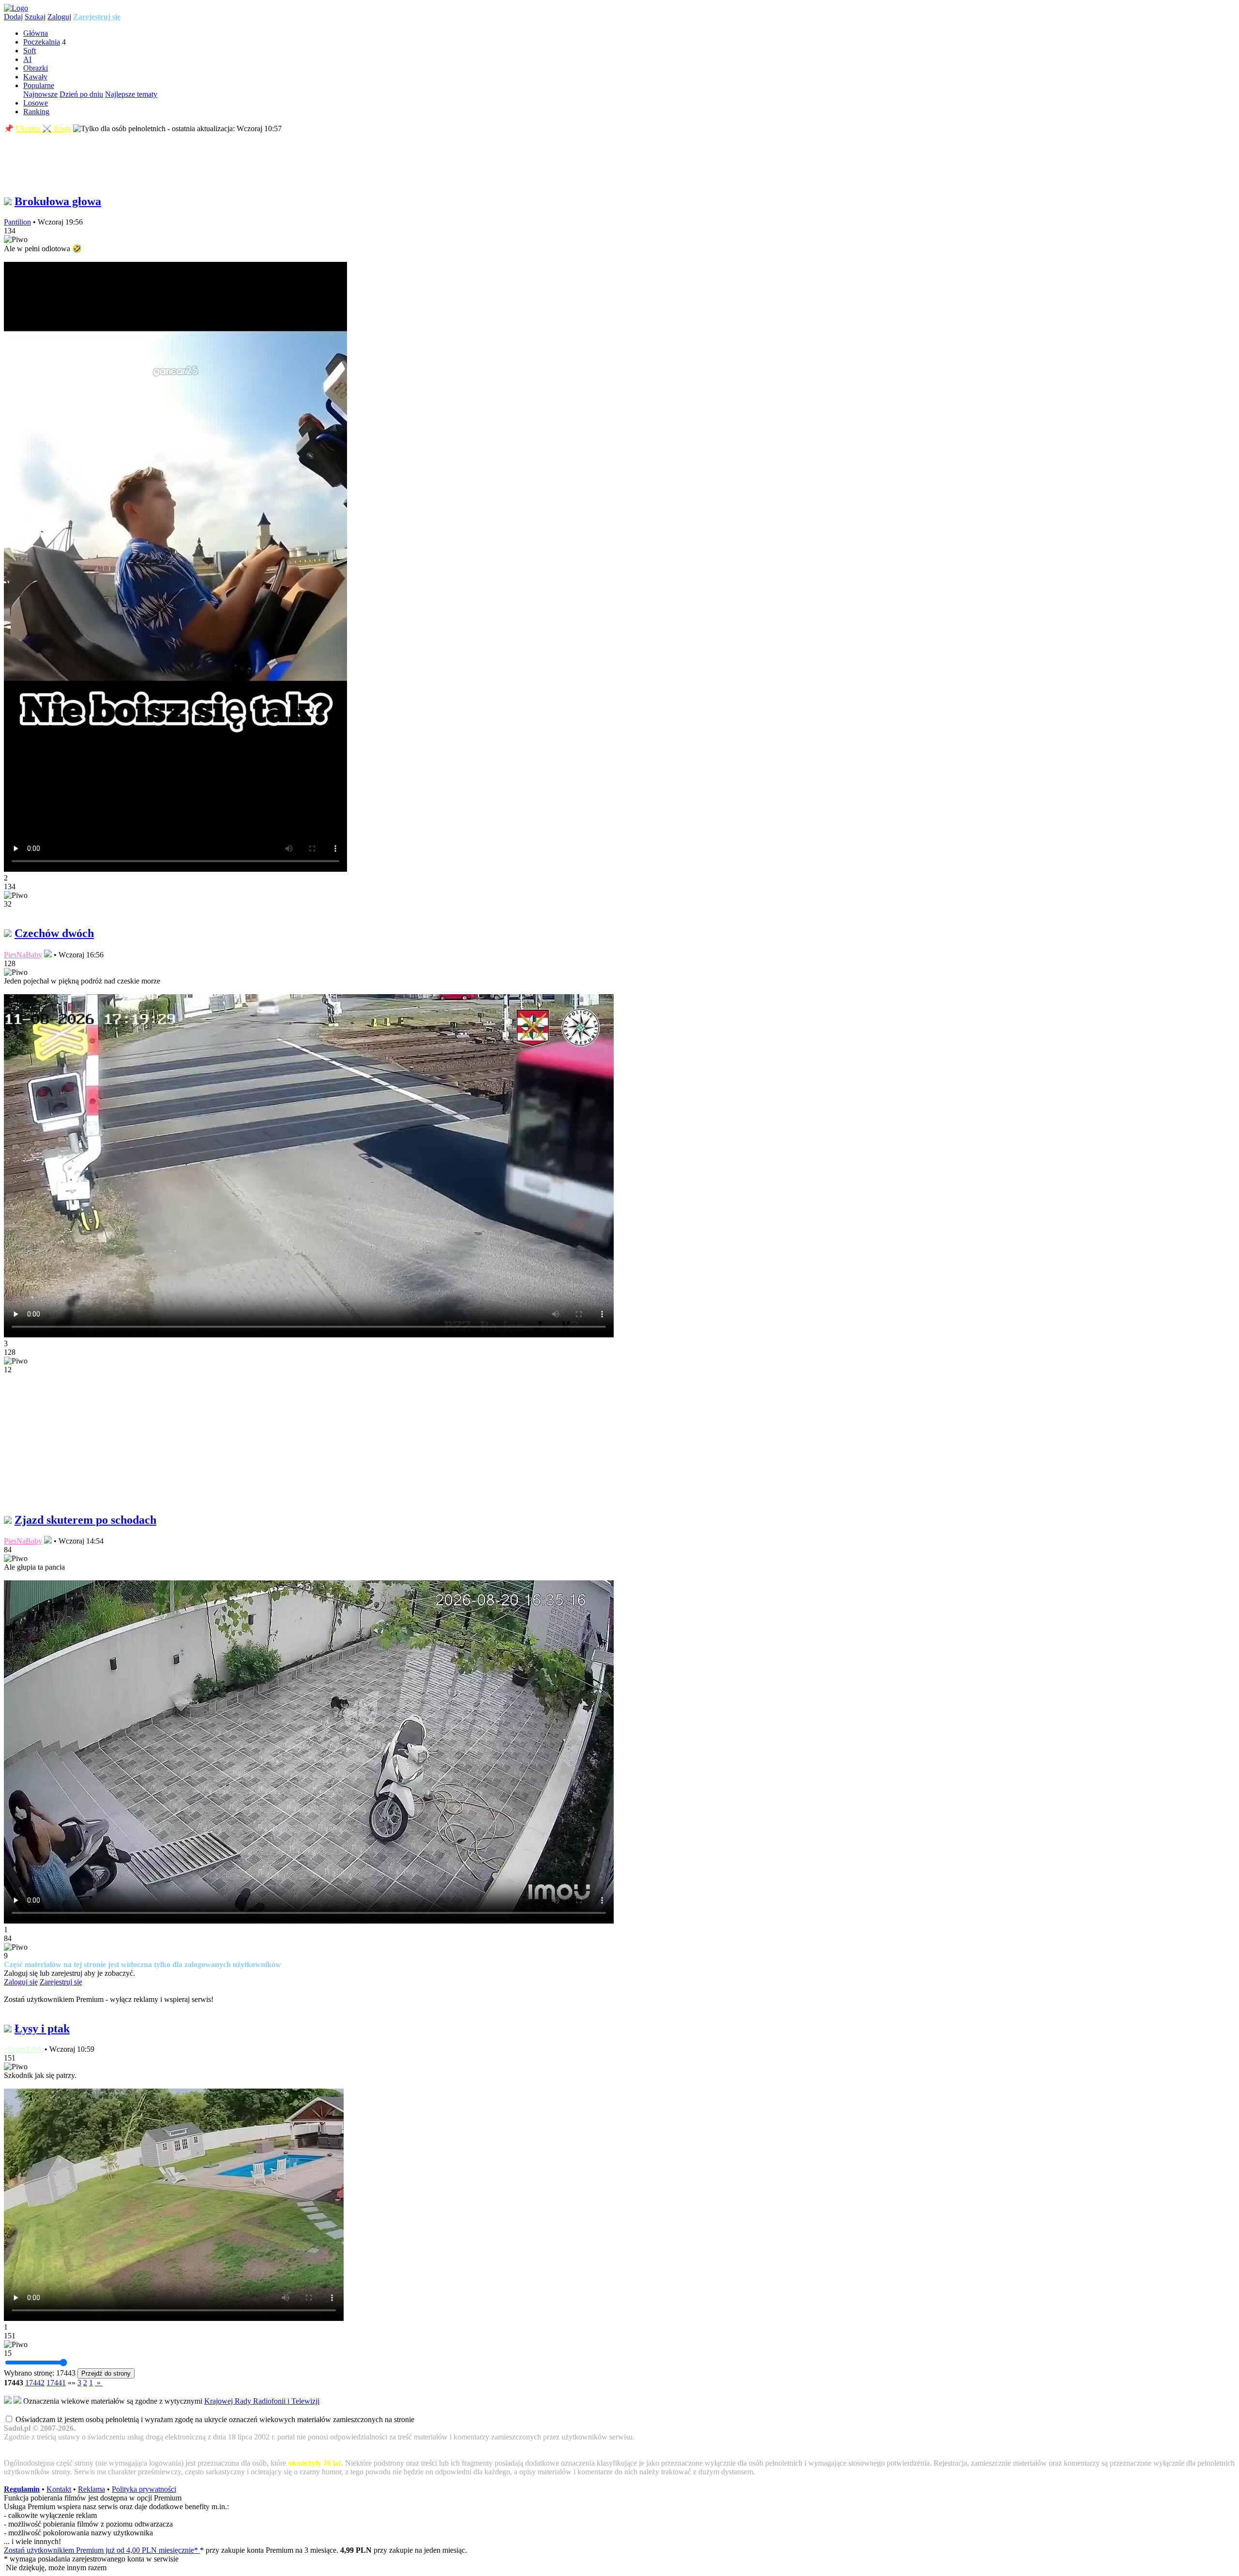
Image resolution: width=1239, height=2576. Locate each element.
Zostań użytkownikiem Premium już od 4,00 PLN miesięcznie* (102, 2550)
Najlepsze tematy (131, 94)
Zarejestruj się (97, 17)
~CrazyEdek (23, 2049)
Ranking (36, 112)
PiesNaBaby (23, 955)
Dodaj (13, 17)
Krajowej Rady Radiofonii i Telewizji (262, 2401)
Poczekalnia (42, 42)
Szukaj (35, 17)
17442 (35, 2383)
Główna (36, 33)
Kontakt (59, 2489)
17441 (56, 2383)
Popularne (39, 85)
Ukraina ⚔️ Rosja (43, 129)
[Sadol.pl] (16, 8)
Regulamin (22, 2489)
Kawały (35, 77)
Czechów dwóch (54, 933)
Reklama (91, 2489)
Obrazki (36, 68)
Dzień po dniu (81, 94)
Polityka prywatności (144, 2489)
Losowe (36, 103)
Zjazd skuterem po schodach (85, 1520)
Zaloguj (59, 17)
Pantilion (17, 222)
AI (27, 59)
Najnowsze (40, 94)
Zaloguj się (21, 1982)
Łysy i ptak (42, 2029)
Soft (30, 51)
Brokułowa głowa (58, 201)
